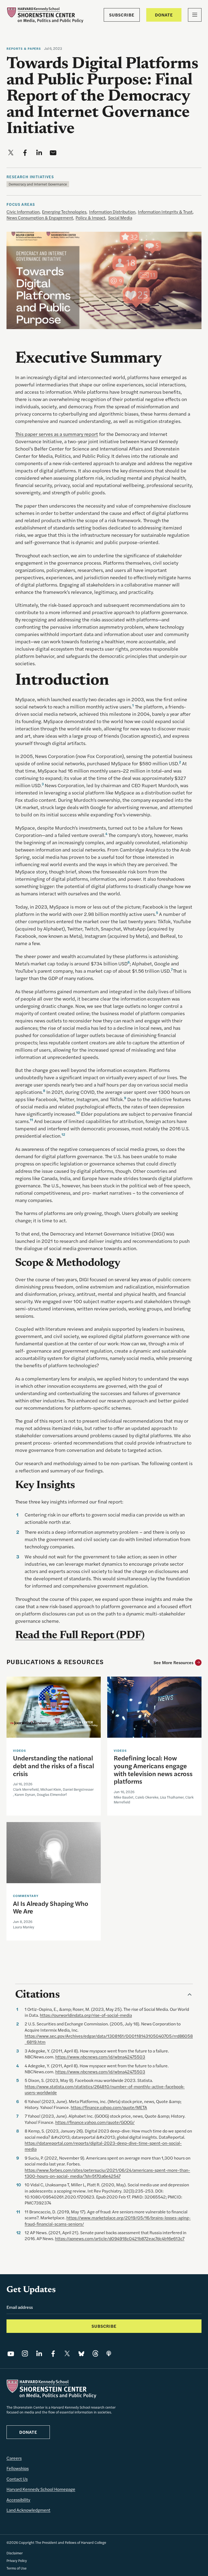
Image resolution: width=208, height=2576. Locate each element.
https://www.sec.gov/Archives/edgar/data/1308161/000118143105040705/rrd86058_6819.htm (109, 2039)
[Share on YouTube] (11, 2353)
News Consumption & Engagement (40, 218)
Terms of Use (17, 2568)
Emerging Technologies (64, 212)
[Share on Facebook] (53, 2353)
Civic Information (23, 212)
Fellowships (18, 2468)
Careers (14, 2458)
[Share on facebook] (25, 153)
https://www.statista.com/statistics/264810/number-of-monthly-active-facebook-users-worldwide (105, 2089)
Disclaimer (15, 2553)
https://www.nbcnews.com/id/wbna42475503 (100, 2057)
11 (31, 1120)
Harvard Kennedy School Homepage (41, 2489)
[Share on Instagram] (25, 2353)
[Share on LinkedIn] (39, 2353)
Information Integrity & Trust (165, 212)
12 (63, 1134)
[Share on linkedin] (39, 153)
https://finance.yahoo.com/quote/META (109, 2107)
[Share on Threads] (95, 2353)
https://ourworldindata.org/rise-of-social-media (86, 2015)
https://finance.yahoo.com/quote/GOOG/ (95, 2122)
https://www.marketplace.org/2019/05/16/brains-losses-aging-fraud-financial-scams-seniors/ (108, 2221)
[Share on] (109, 2353)
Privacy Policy (17, 2560)
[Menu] (195, 15)
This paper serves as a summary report (57, 434)
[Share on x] (11, 153)
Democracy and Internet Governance (38, 184)
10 (78, 1112)
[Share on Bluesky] (81, 2353)
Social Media (120, 218)
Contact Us (17, 2479)
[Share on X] (67, 2353)
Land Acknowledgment (28, 2510)
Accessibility (18, 2500)
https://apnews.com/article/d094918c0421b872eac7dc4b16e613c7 (120, 2238)
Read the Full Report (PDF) (80, 1636)
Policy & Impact (90, 218)
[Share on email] (53, 153)
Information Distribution (112, 212)
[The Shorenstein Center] (45, 15)
